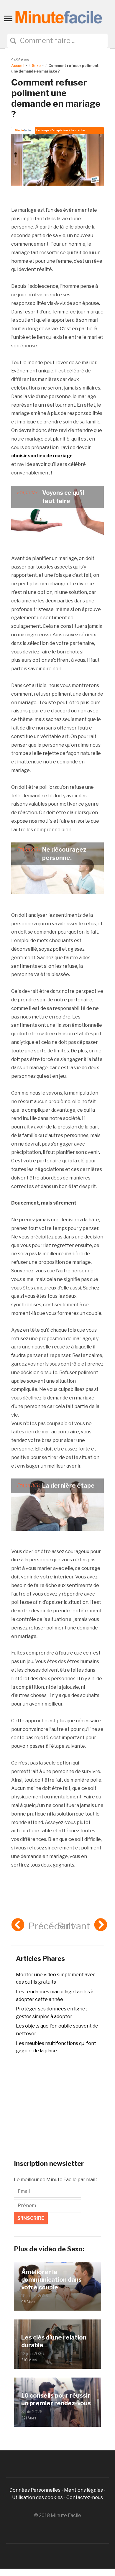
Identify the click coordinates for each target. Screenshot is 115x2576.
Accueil (18, 66)
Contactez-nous (85, 2497)
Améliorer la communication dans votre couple (51, 2280)
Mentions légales (83, 2490)
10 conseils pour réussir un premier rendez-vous (56, 2399)
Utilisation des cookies (37, 2497)
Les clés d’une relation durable (54, 2341)
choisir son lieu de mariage (42, 456)
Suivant (74, 1926)
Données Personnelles (35, 2490)
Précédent (51, 1926)
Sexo (36, 66)
